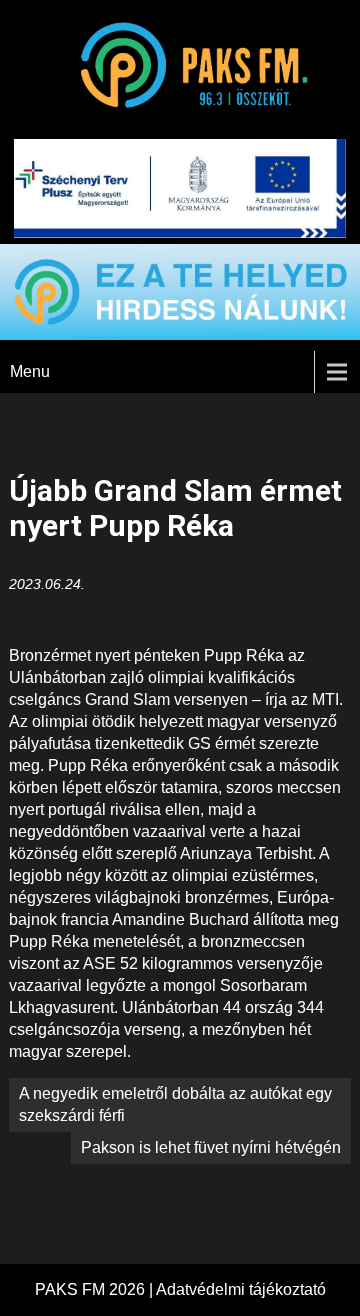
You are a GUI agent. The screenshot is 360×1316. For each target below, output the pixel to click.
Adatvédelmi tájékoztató (241, 1289)
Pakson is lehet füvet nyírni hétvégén (211, 1147)
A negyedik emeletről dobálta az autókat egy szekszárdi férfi (175, 1104)
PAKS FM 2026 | (95, 1289)
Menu (30, 371)
